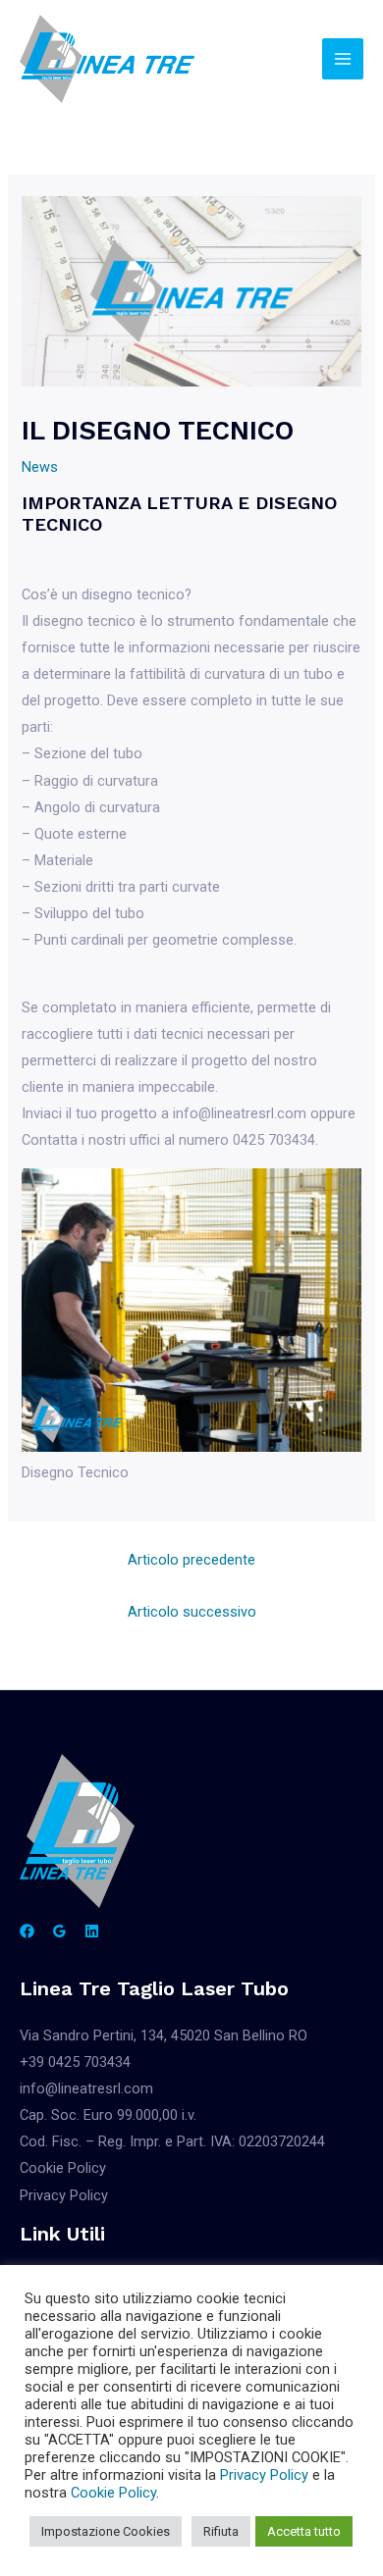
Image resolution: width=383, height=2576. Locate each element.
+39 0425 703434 (75, 2062)
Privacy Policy (64, 2195)
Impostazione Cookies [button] (106, 2531)
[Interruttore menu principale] (343, 59)
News (40, 467)
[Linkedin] (92, 1931)
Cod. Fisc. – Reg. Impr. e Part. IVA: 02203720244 (172, 2141)
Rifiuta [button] (221, 2531)
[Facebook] (27, 1931)
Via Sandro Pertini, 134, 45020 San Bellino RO (164, 2035)
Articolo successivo (192, 1612)
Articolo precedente (191, 1560)
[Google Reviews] (59, 1931)
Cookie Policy (63, 2168)
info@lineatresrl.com (86, 2088)
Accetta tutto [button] (304, 2531)
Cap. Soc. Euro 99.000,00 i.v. (108, 2115)
